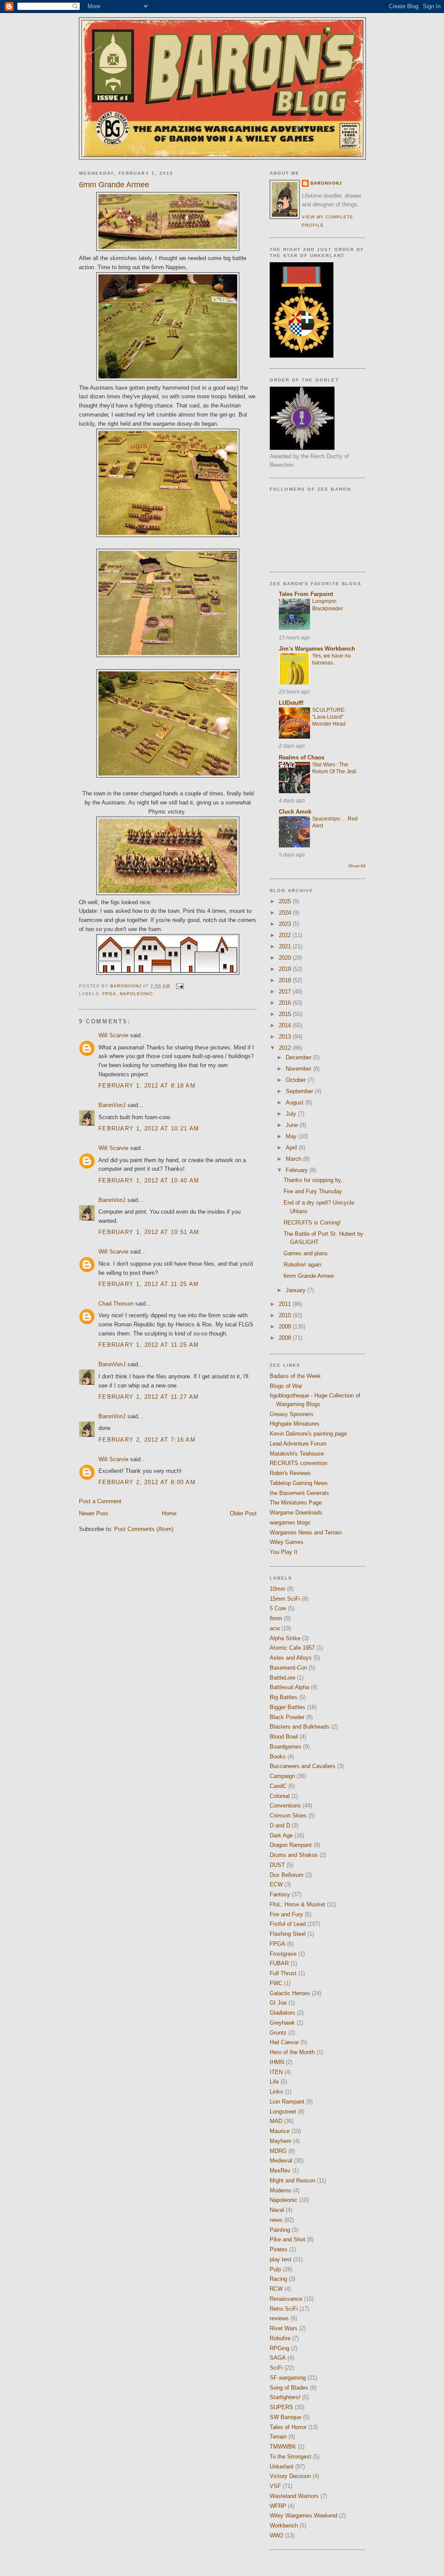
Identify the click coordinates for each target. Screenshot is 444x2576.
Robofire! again (302, 1265)
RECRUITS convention (299, 1463)
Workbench (284, 2526)
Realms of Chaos (302, 757)
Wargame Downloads (296, 1513)
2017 (286, 992)
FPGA (109, 994)
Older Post (243, 1513)
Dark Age (281, 1835)
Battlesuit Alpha (289, 1687)
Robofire (280, 2338)
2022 (286, 935)
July (292, 1114)
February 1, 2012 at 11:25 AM (149, 1284)
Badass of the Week (295, 1376)
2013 (286, 1037)
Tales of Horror (288, 2427)
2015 (286, 1014)
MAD (276, 2121)
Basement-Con (288, 1668)
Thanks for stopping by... (315, 1180)
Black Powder (287, 1717)
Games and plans (306, 1253)
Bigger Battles (287, 1707)
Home (169, 1513)
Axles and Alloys (291, 1658)
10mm (277, 1589)
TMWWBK (283, 2447)
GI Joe (278, 2003)
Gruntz (278, 2033)
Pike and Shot (287, 2239)
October (297, 1080)
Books (278, 1757)
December (299, 1057)
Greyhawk (282, 2023)
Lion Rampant (287, 2102)
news (276, 2220)
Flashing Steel (288, 1934)
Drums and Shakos (294, 1855)
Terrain (278, 2437)
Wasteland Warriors (294, 2496)
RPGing (279, 2348)
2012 (286, 1048)
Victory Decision (290, 2476)
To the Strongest (291, 2457)
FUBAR (279, 1963)
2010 (286, 1315)
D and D (280, 1825)
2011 (286, 1304)
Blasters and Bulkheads (300, 1727)
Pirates (279, 2249)
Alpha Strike (285, 1638)
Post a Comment (100, 1501)
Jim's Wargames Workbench (317, 649)
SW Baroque (286, 2417)
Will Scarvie (113, 1035)
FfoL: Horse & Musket (297, 1904)
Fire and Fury (286, 1914)
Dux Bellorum (287, 1875)
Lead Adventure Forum (298, 1444)
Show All (357, 866)
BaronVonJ (112, 1105)
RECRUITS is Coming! (312, 1223)
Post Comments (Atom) (144, 1529)
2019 (286, 969)
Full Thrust (283, 1973)
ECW (276, 1884)
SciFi (276, 2368)
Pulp (275, 2269)
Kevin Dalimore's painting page (308, 1434)
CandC (278, 1786)
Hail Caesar (284, 2042)
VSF (275, 2486)
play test (281, 2259)
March (294, 1159)
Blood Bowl (284, 1737)
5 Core (278, 1608)
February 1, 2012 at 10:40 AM (149, 1181)
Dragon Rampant (291, 1845)
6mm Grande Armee (309, 1276)
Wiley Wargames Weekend (304, 2516)
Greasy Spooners (292, 1414)
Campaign (282, 1776)
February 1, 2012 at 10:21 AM (149, 1128)
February (298, 1170)
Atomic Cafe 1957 (292, 1648)
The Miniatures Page (296, 1503)
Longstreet (283, 2112)
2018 (286, 980)
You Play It (284, 1552)
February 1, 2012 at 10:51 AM (149, 1232)
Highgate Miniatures (295, 1424)
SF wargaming (288, 2378)
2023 (286, 924)
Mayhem (281, 2141)
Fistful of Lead (288, 1924)
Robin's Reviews (290, 1473)
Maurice (280, 2131)
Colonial (280, 1796)
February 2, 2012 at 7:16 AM (147, 1440)
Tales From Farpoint (306, 594)
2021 (286, 946)
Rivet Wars (284, 2328)
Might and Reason (292, 2180)
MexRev (280, 2171)
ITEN (276, 2072)
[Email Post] (179, 986)
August (295, 1102)
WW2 (276, 2535)
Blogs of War (286, 1386)
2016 (286, 1003)
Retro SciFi (284, 2309)
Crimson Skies (288, 1816)
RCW (276, 2289)
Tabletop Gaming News (299, 1483)
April (292, 1148)
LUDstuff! (291, 703)
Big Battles (284, 1697)
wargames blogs (290, 1522)
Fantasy (280, 1894)
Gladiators (282, 2013)
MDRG (278, 2151)
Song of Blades (289, 2388)
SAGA (278, 2358)
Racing (278, 2279)
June (293, 1125)
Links (276, 2092)
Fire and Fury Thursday (313, 1191)
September (300, 1091)
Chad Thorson (116, 1304)
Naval (277, 2210)
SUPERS (281, 2407)
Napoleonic (136, 994)
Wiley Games (287, 1542)
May (292, 1136)
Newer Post (93, 1513)
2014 (286, 1025)
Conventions (285, 1806)
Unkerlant (282, 2467)
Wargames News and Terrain (306, 1532)
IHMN (277, 2062)
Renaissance (286, 2299)
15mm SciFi (285, 1599)
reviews (279, 2318)
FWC (276, 1983)
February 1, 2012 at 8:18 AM (147, 1086)
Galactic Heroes (290, 1993)
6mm (276, 1618)
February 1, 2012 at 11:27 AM (149, 1397)
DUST (277, 1865)
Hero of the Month (292, 2052)
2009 (286, 1327)
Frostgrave (283, 1954)
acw (275, 1628)
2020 (286, 958)
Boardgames (286, 1747)
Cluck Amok (295, 812)
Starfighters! (285, 2397)
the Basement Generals (299, 1493)
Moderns (281, 2190)
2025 (286, 901)
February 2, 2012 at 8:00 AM (147, 1482)
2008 (286, 1338)
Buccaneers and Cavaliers (303, 1766)
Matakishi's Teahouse (297, 1454)
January (297, 1290)
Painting (280, 2230)
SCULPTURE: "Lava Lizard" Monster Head (329, 717)
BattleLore (282, 1678)
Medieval (281, 2161)
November (299, 1069)
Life (274, 2082)
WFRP (278, 2506)
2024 (286, 913)
